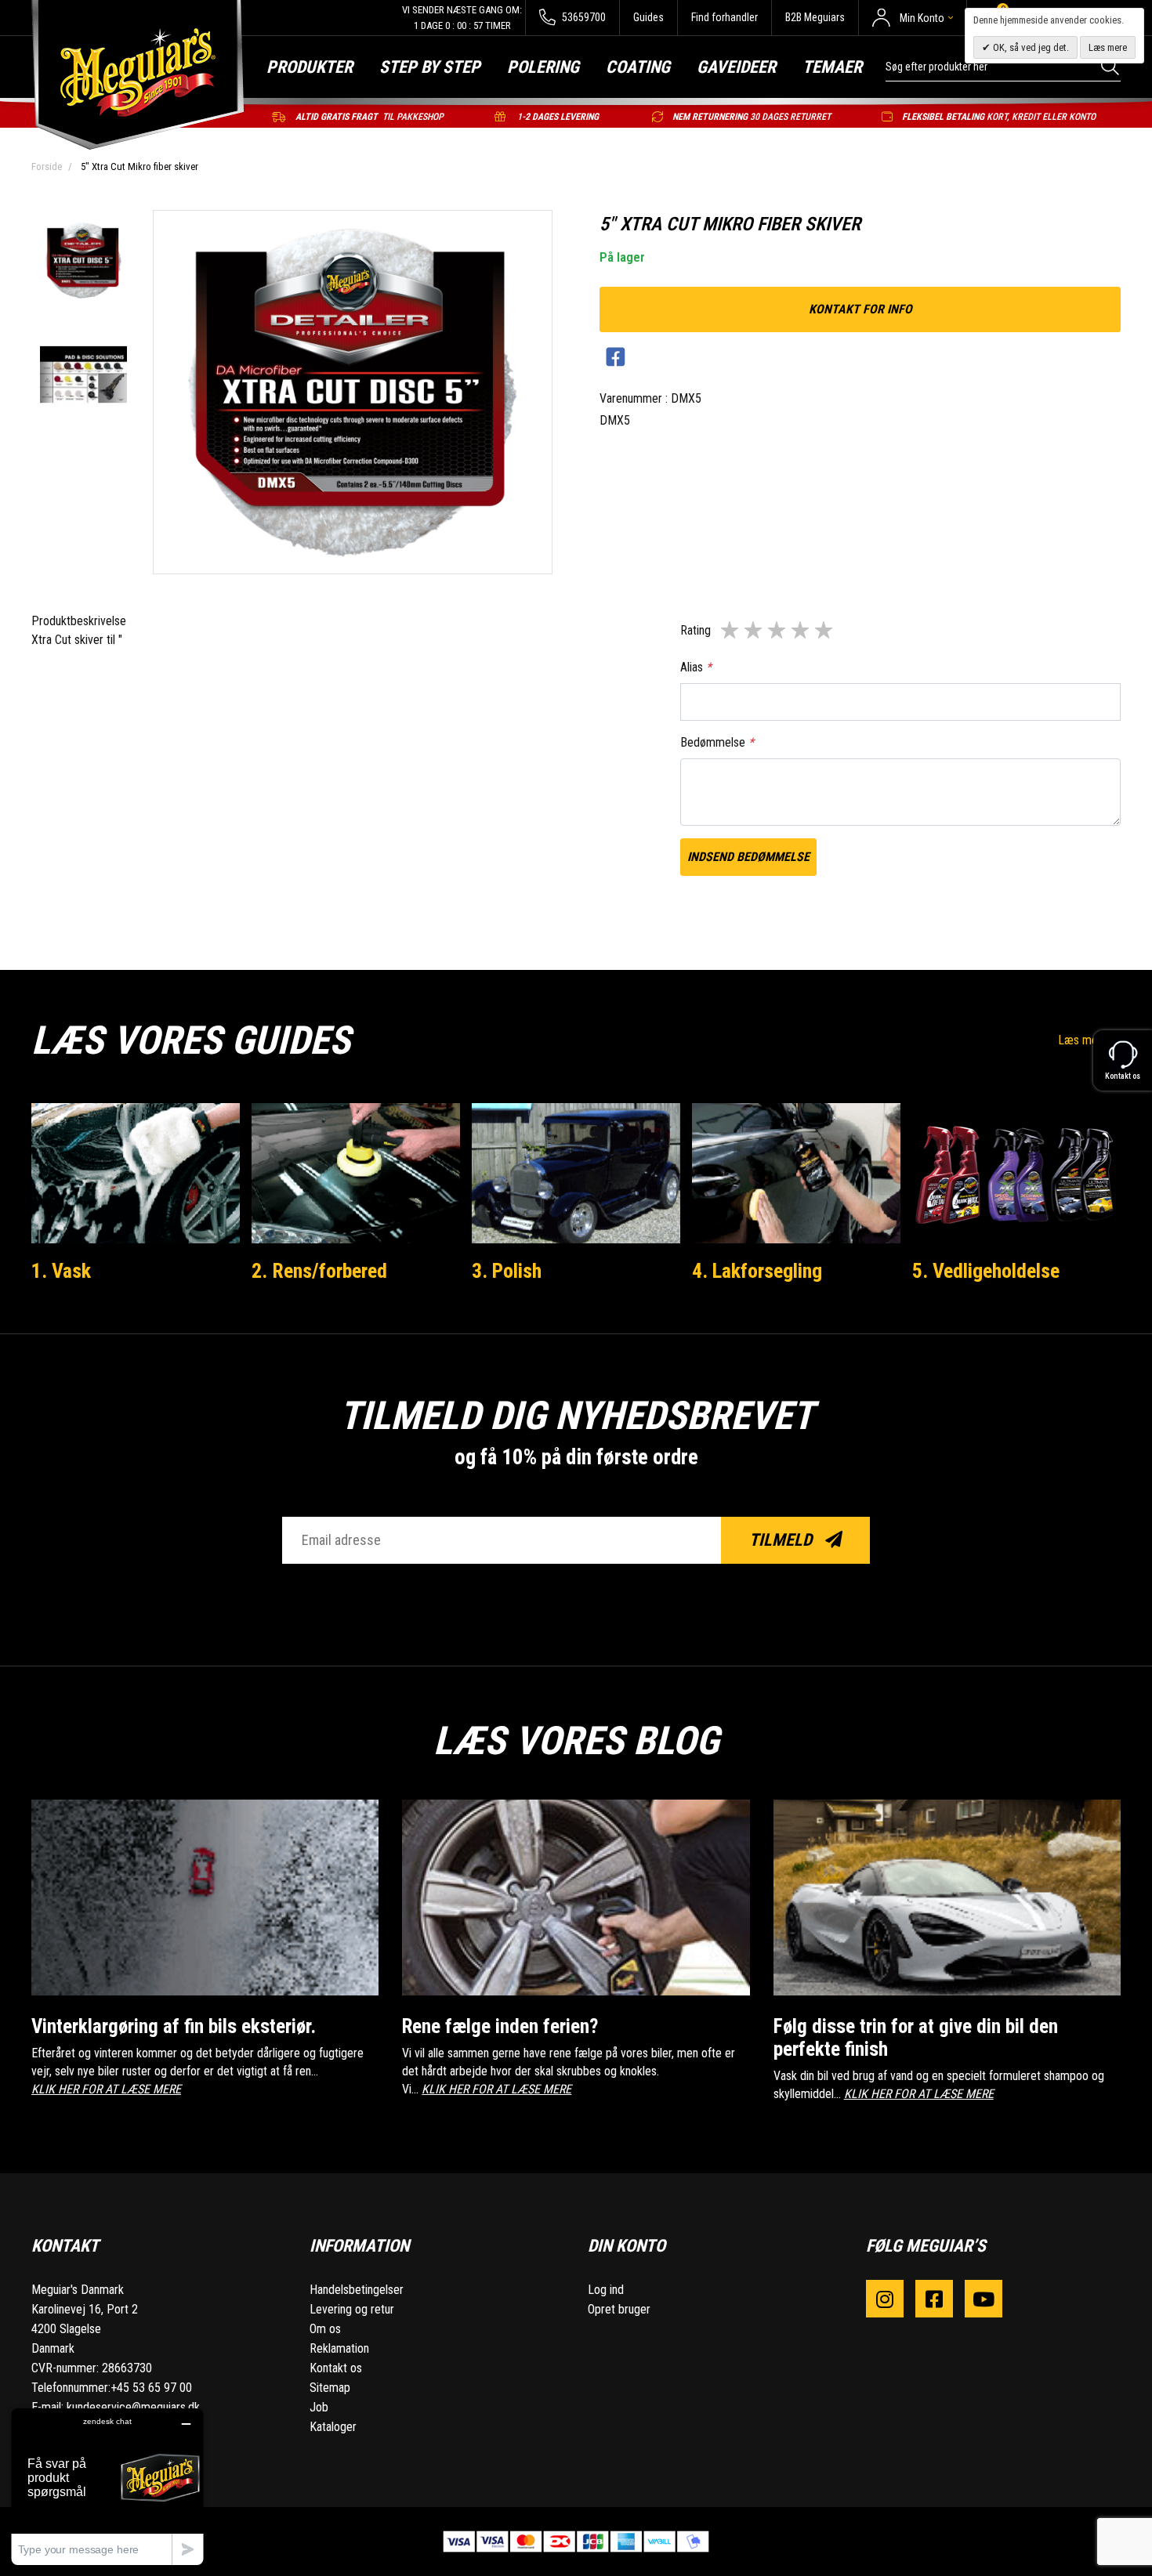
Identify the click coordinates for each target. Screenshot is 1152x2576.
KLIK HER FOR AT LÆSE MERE (106, 2089)
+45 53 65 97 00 (151, 2388)
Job (319, 2407)
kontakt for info (860, 309)
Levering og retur (352, 2309)
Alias (696, 667)
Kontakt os (336, 2368)
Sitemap (330, 2388)
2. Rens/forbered (319, 1271)
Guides (648, 17)
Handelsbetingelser (357, 2290)
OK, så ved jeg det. (1030, 47)
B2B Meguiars (815, 17)
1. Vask (61, 1271)
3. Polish (507, 1271)
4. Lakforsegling (757, 1271)
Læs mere (1085, 1040)
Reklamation (339, 2348)
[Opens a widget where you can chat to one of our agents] (107, 2486)
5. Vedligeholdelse (986, 1271)
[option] (83, 262)
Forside (47, 166)
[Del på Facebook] (616, 358)
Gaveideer (736, 67)
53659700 (583, 17)
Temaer (832, 67)
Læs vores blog (576, 1741)
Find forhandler (725, 17)
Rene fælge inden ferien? (500, 2026)
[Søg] (1111, 66)
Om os (325, 2329)
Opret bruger (619, 2309)
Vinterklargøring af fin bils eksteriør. (174, 2026)
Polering (543, 67)
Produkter (310, 67)
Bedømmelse (717, 742)
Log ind (606, 2290)
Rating (696, 630)
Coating (638, 67)
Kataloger (333, 2427)
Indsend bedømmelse (748, 857)
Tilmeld (782, 1540)
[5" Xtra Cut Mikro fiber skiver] (83, 262)
